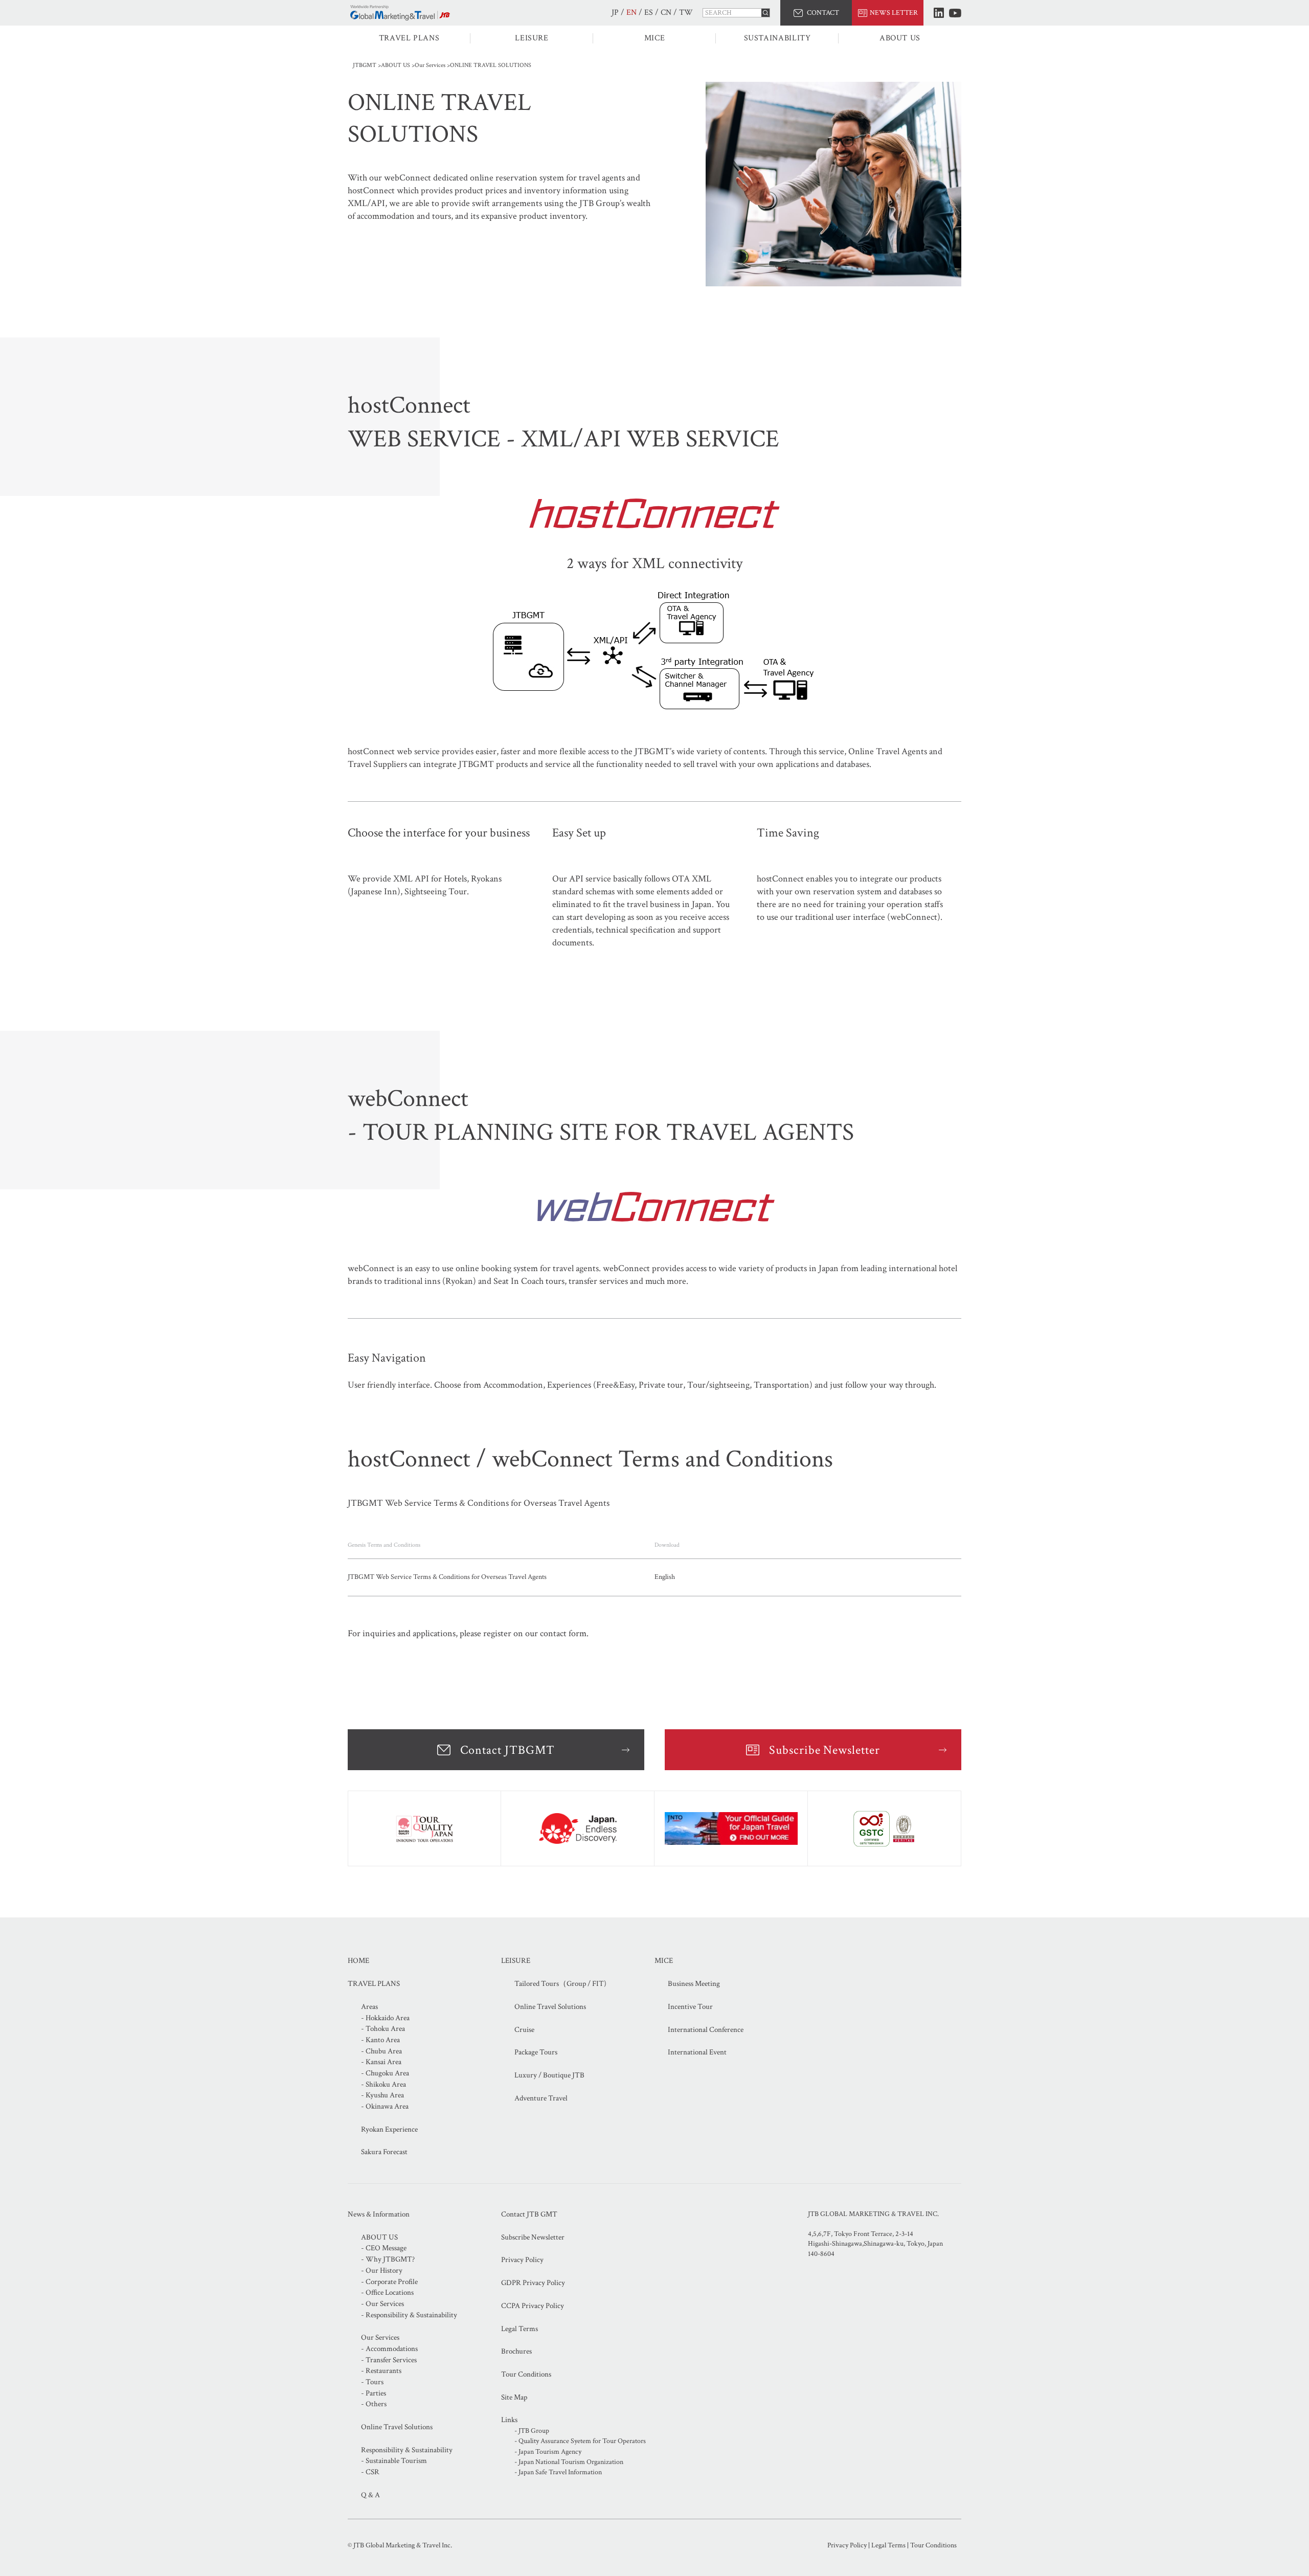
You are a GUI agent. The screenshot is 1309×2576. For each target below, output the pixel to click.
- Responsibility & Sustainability (409, 2315)
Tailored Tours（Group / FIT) (560, 1984)
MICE (655, 38)
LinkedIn (939, 13)
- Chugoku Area (385, 2073)
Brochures (516, 2351)
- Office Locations (387, 2292)
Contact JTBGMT (507, 1750)
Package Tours (536, 2052)
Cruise (524, 2030)
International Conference (706, 2030)
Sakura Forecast (384, 2152)
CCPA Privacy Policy (533, 2306)
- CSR (370, 2472)
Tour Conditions (526, 2374)
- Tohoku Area (383, 2029)
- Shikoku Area (383, 2084)
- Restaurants (381, 2371)
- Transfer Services (389, 2360)
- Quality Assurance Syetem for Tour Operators (580, 2441)
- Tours (372, 2382)
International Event (697, 2052)
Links (509, 2420)
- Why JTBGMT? (388, 2259)
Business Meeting (694, 1984)
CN (666, 13)
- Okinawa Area (385, 2106)
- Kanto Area (380, 2040)
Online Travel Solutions (550, 2007)
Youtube (955, 13)
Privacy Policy (522, 2260)
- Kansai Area (381, 2062)
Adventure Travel (541, 2098)
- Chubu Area (381, 2051)
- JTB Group (532, 2431)
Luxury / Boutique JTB (549, 2075)
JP (615, 13)
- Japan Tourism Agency (548, 2452)
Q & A (370, 2495)
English (665, 1577)
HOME (358, 1961)
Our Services (430, 65)
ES (649, 13)
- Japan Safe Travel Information (558, 2472)
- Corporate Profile (389, 2282)
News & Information (379, 2214)
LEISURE (532, 38)
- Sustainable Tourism (394, 2461)
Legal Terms (520, 2329)
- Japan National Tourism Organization (569, 2462)
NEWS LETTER (894, 13)
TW (686, 13)
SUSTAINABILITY (777, 38)
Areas (369, 2007)
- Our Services (382, 2304)
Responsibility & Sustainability (407, 2450)
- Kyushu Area (382, 2095)
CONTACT (823, 13)
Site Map (514, 2397)
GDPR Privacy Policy (533, 2283)
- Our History (382, 2270)
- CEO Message (384, 2248)
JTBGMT (365, 65)
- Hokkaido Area (385, 2018)
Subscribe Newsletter (825, 1750)
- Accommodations (389, 2349)
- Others (374, 2404)
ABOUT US (900, 38)
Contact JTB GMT (529, 2214)
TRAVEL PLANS (409, 38)
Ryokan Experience (389, 2129)
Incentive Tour (690, 2007)
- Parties (374, 2393)
